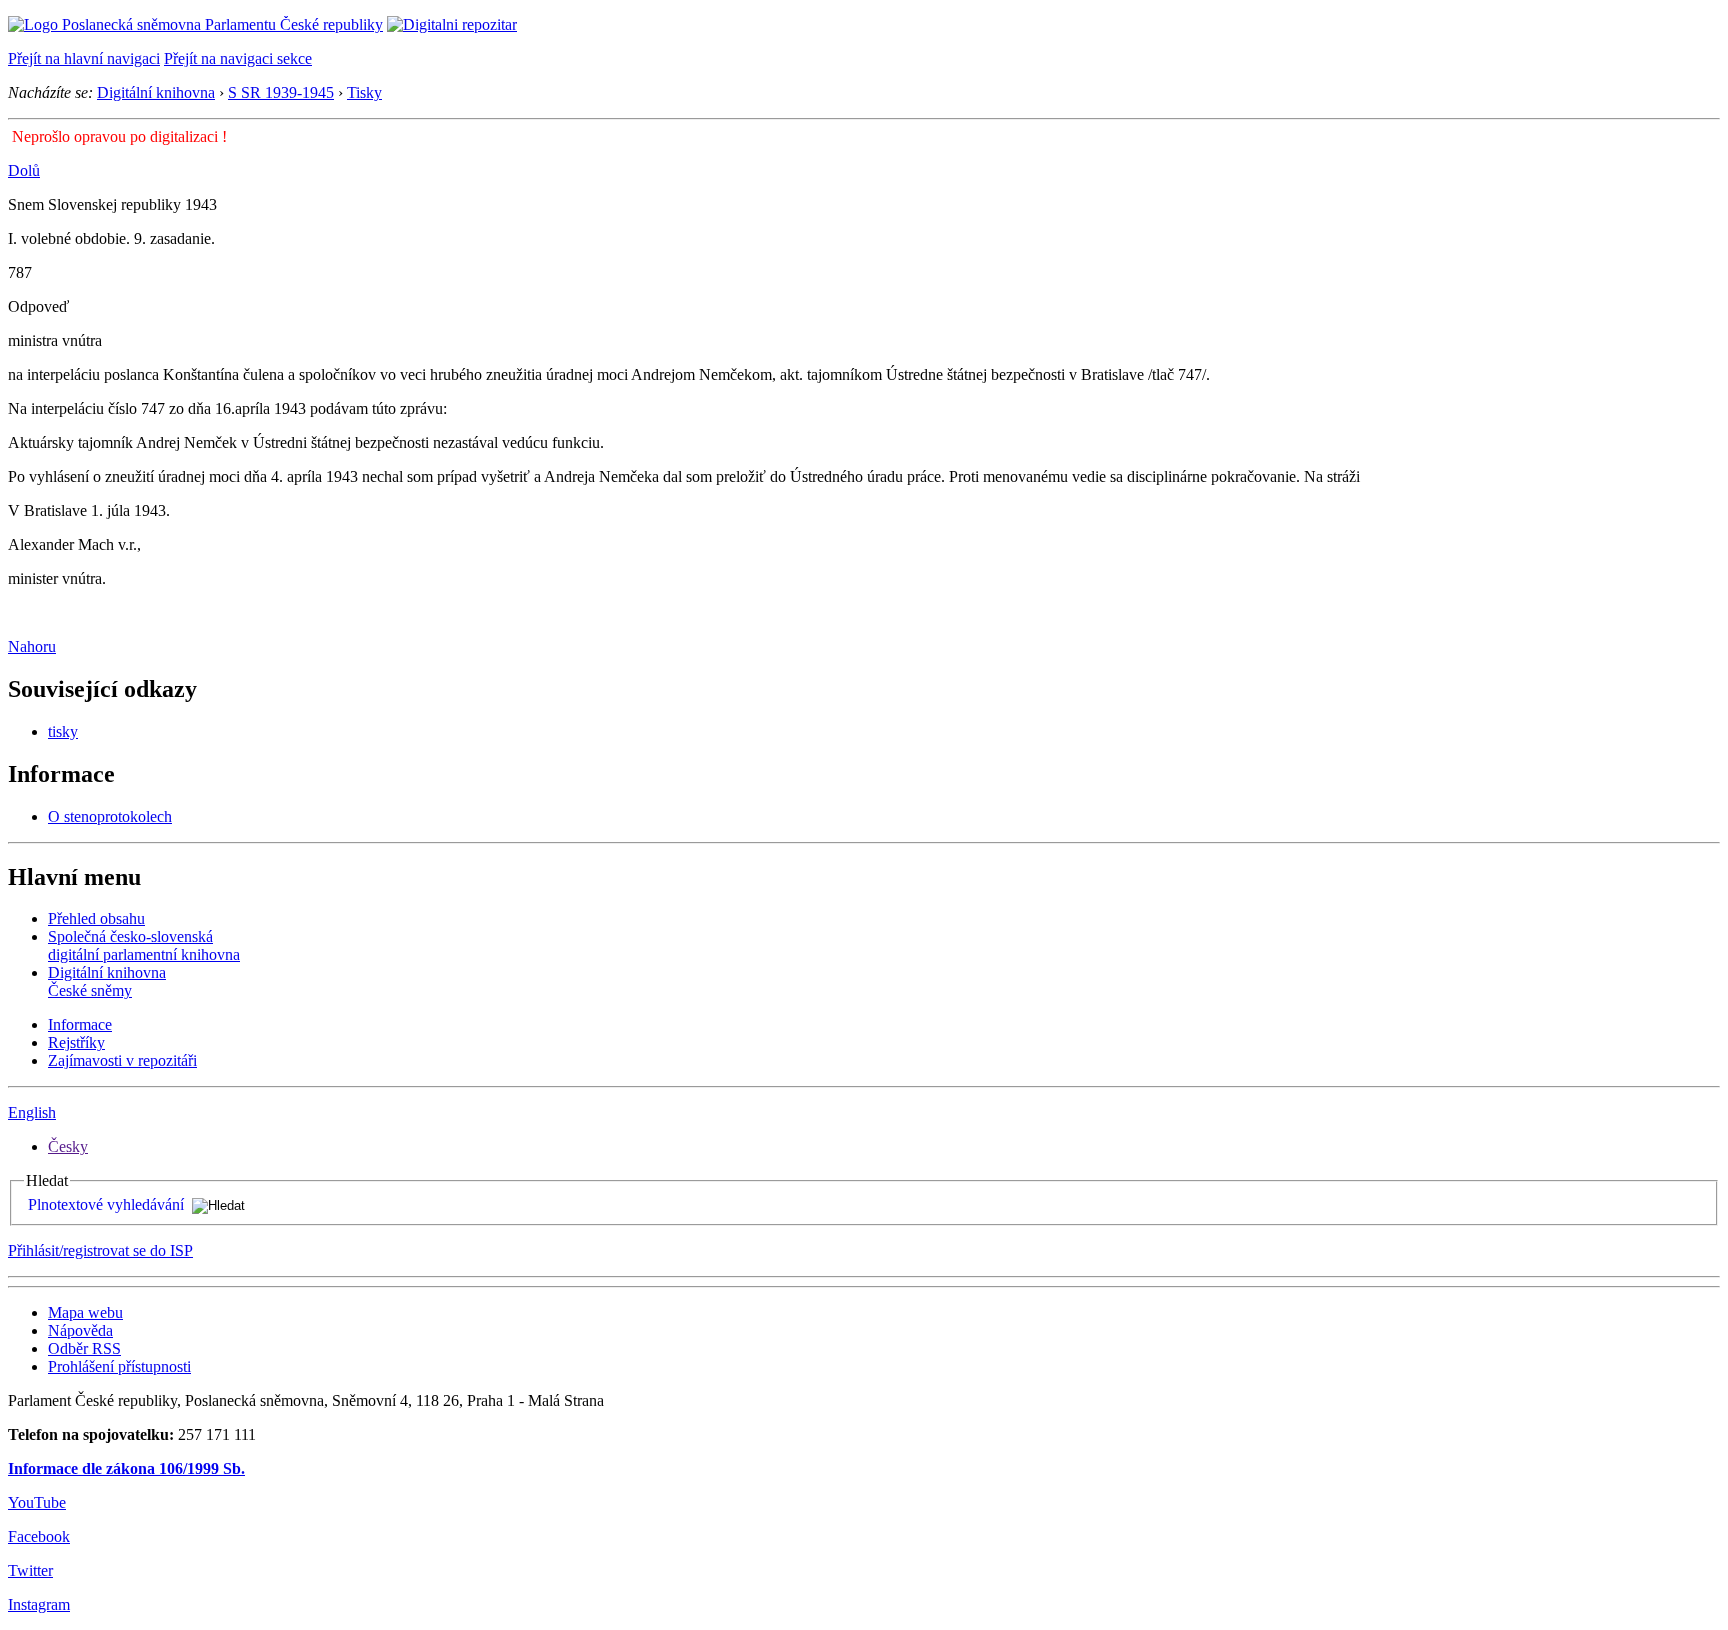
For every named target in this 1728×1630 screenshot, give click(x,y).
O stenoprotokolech (110, 816)
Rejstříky (76, 1042)
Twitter (30, 1570)
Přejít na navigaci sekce (238, 58)
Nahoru (32, 646)
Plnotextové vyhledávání (106, 1204)
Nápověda (80, 1330)
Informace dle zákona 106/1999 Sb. (126, 1468)
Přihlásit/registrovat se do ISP (100, 1250)
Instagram (39, 1604)
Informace (80, 1024)
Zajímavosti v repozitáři (122, 1060)
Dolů (24, 170)
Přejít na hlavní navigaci (84, 58)
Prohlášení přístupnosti (119, 1366)
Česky (68, 1146)
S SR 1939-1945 (281, 92)
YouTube (37, 1502)
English (32, 1112)
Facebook (39, 1536)
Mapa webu (85, 1312)
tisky (63, 731)
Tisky (364, 92)
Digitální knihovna (156, 92)
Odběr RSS (84, 1348)
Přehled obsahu (96, 918)
